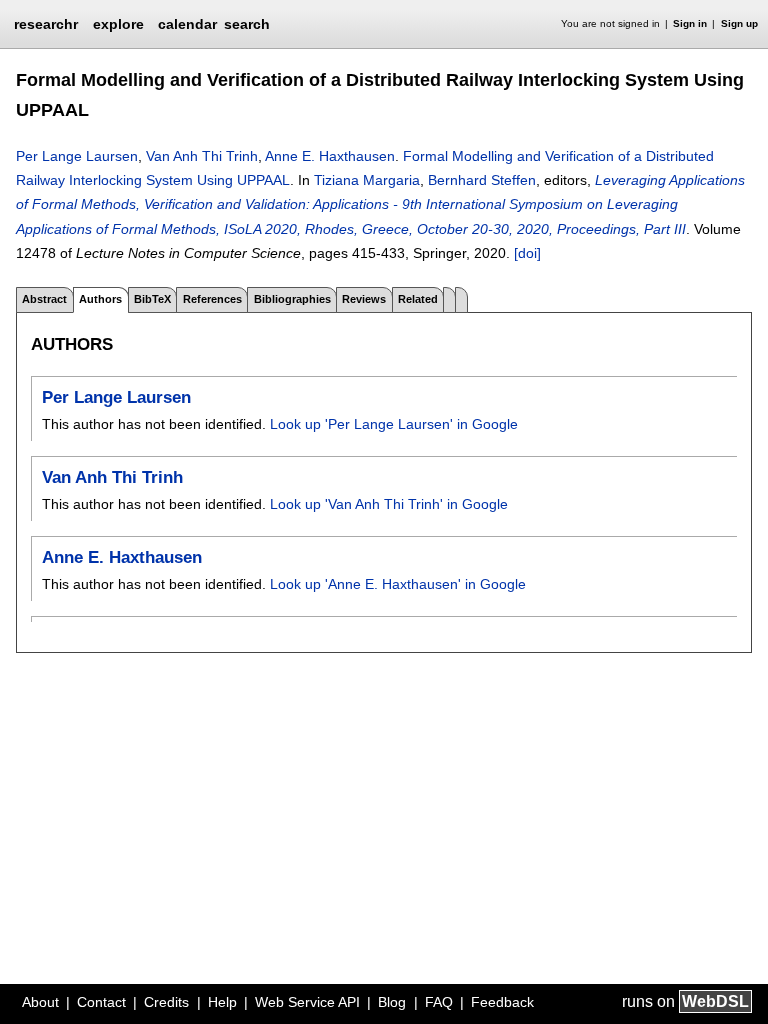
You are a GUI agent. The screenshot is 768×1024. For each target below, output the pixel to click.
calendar (187, 24)
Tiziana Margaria (367, 180)
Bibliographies (292, 299)
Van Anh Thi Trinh (202, 156)
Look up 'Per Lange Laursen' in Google (394, 424)
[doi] (527, 253)
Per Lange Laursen (77, 156)
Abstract (44, 299)
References (212, 299)
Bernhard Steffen (482, 180)
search (247, 24)
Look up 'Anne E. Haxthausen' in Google (398, 584)
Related (418, 299)
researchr (46, 23)
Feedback (502, 1002)
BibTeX (152, 299)
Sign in (690, 23)
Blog (392, 1002)
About (40, 1002)
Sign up (739, 23)
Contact (101, 1002)
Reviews (364, 299)
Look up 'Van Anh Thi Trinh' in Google (389, 504)
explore (118, 24)
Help (222, 1002)
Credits (166, 1002)
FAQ (439, 1002)
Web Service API (307, 1002)
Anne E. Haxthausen (330, 156)
